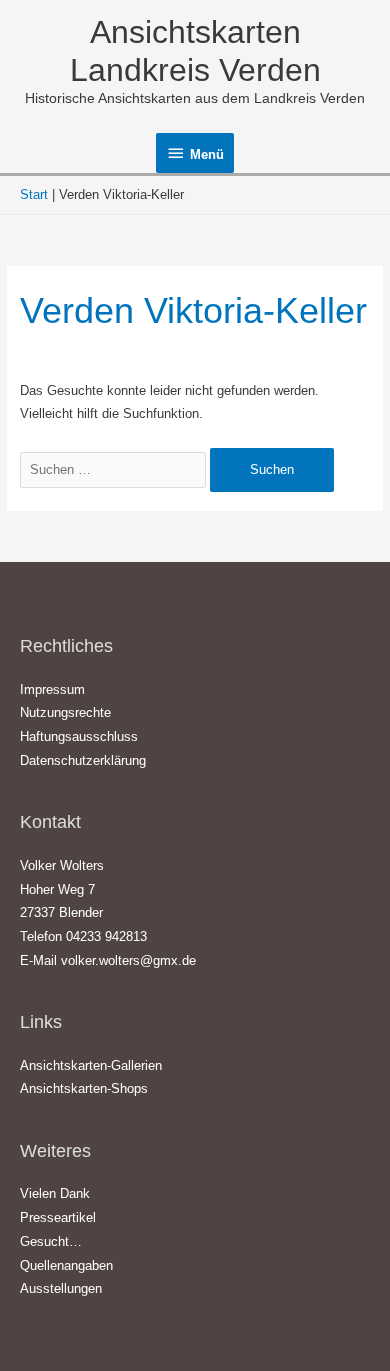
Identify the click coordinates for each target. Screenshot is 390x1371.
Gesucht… (51, 1241)
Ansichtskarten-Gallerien (91, 1065)
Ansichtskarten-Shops (84, 1088)
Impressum (52, 689)
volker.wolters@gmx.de (128, 960)
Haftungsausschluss (79, 736)
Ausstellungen (61, 1288)
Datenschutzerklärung (83, 760)
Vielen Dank (55, 1193)
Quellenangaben (66, 1265)
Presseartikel (58, 1217)
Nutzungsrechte (65, 712)
